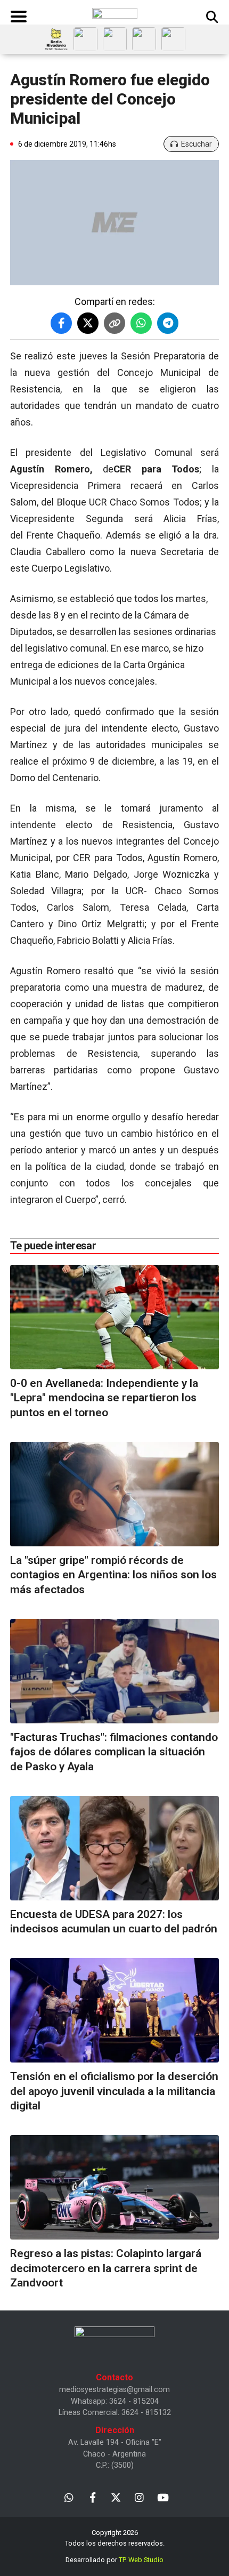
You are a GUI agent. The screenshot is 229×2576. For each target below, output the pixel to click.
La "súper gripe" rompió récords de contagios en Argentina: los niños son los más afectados (113, 1575)
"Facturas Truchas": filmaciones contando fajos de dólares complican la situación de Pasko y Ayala (114, 1752)
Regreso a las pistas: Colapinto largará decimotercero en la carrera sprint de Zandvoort (106, 2268)
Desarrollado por (114, 2560)
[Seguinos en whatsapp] (69, 2497)
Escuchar (197, 144)
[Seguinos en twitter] (116, 2497)
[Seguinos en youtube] (163, 2497)
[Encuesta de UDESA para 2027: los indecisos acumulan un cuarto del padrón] (114, 1848)
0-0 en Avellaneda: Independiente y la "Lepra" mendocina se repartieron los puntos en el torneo (104, 1398)
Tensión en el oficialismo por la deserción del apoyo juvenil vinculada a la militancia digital (114, 2091)
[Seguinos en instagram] (139, 2497)
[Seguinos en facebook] (92, 2497)
